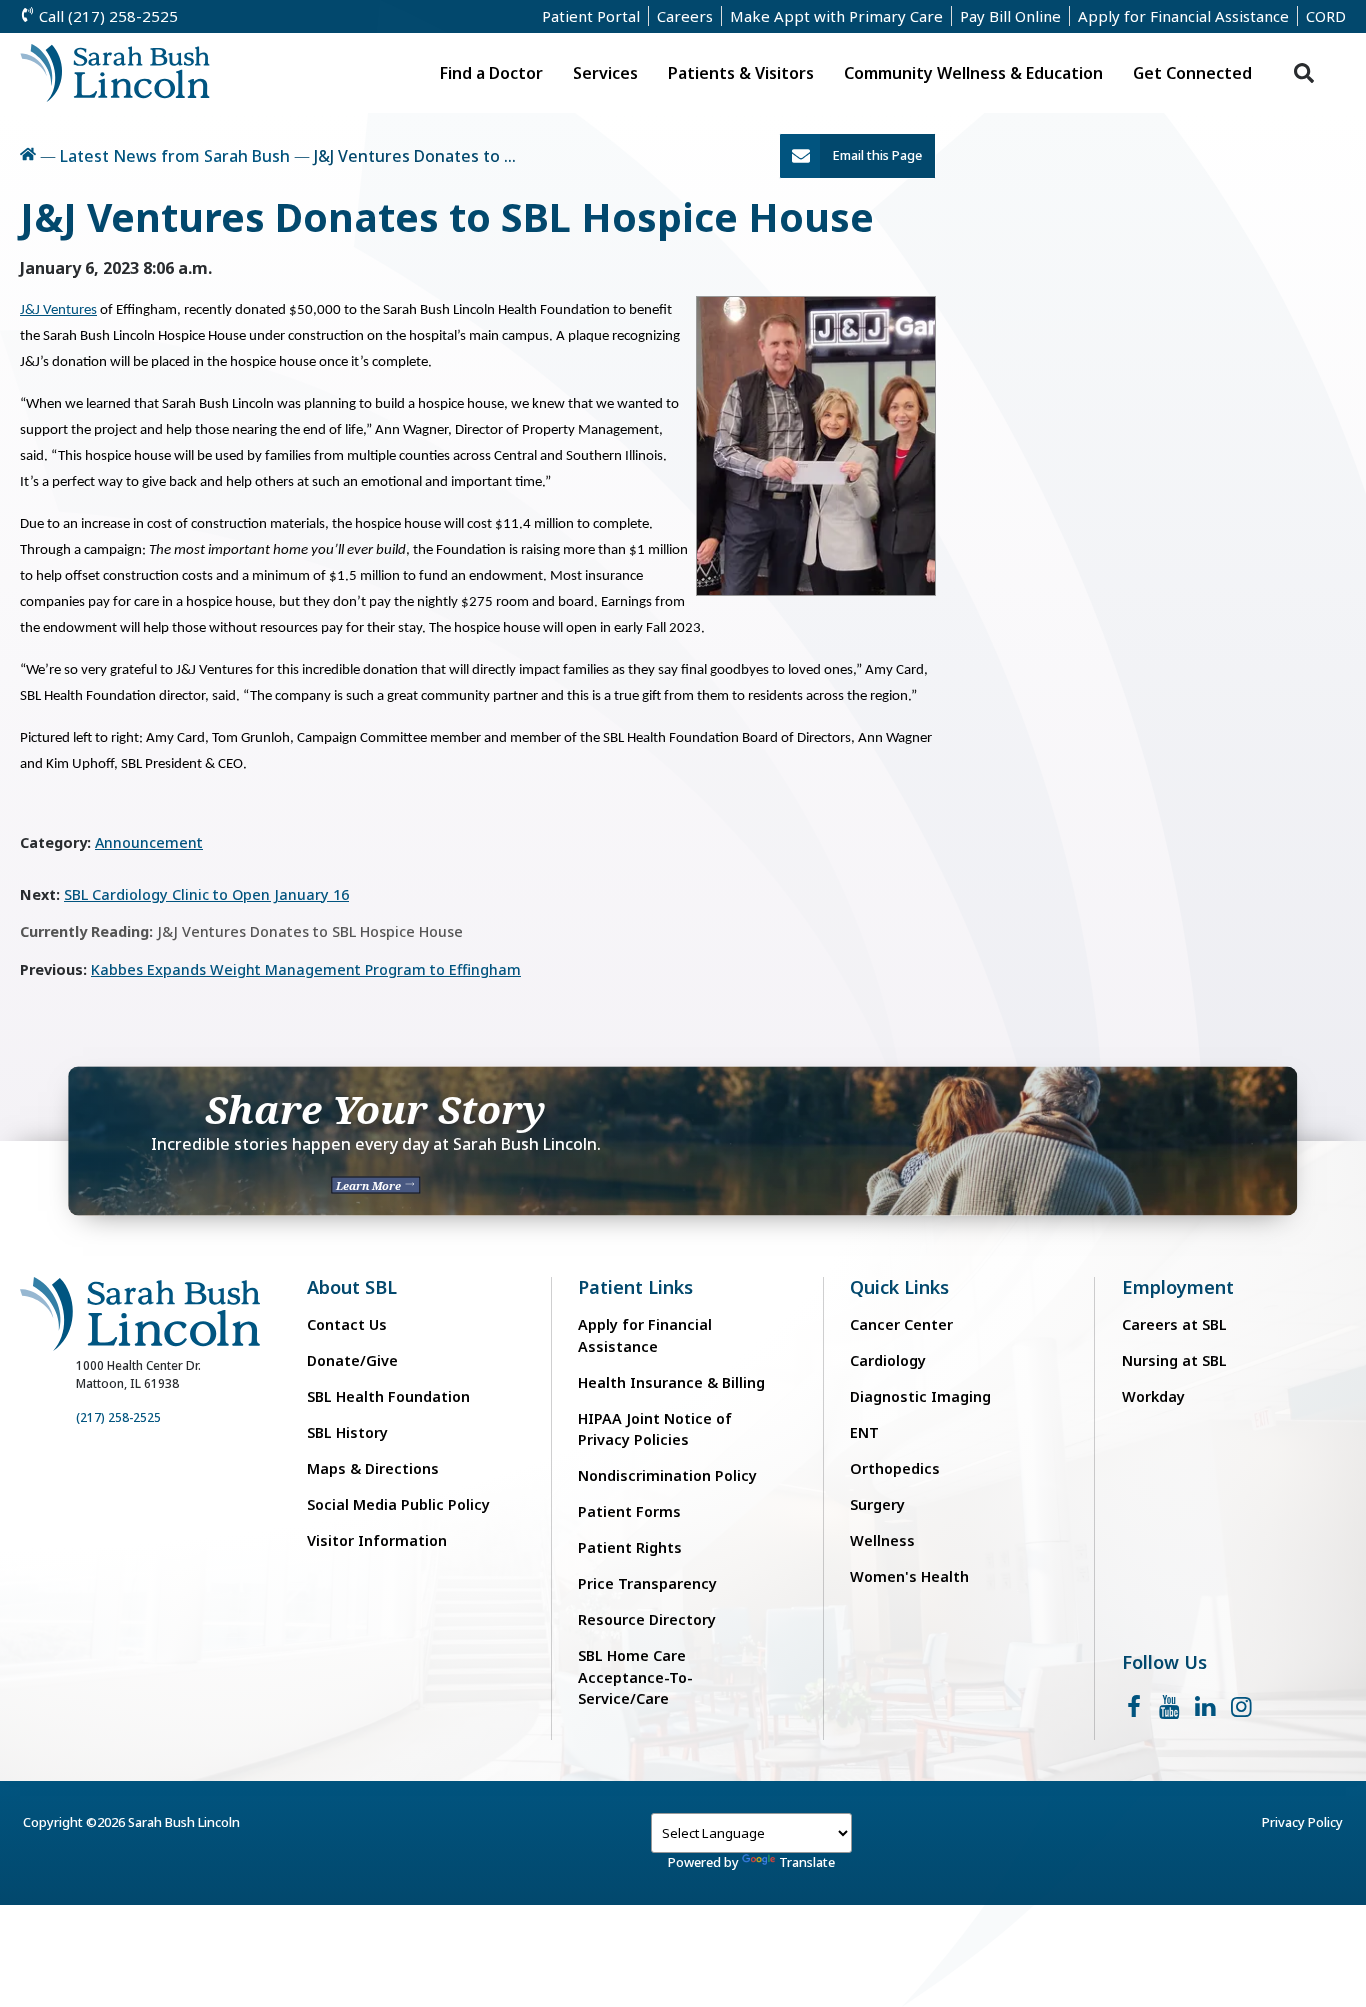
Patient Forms (629, 1511)
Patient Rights (630, 1547)
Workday (1153, 1396)
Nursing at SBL (1174, 1360)
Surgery (877, 1504)
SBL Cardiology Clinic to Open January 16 (206, 894)
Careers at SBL (1174, 1324)
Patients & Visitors (741, 73)
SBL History (347, 1432)
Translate (807, 1862)
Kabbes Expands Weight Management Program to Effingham (306, 969)
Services (605, 73)
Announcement (149, 842)
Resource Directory (647, 1619)
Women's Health (909, 1576)
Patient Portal (591, 16)
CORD (1326, 16)
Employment (1178, 1287)
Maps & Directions (373, 1468)
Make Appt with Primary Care (836, 16)
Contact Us (347, 1324)
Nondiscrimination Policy (667, 1475)
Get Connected (1192, 73)
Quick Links (899, 1287)
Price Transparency (647, 1583)
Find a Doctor (491, 73)
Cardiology (888, 1360)
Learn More (370, 1184)
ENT (864, 1432)
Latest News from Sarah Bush (175, 156)
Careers (685, 16)
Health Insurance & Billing (671, 1382)
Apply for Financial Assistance (1183, 16)
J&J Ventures (58, 310)
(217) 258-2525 (118, 1417)
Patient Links (635, 1287)
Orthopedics (895, 1468)
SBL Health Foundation (388, 1396)
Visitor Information (377, 1540)
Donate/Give (352, 1360)
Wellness (882, 1540)
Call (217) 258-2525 (106, 16)
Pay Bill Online (1010, 16)
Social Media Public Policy (398, 1504)
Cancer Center (901, 1324)
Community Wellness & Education (973, 73)
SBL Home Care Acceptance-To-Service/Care (635, 1677)
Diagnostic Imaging (920, 1396)
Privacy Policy (1302, 1822)
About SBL (352, 1287)
